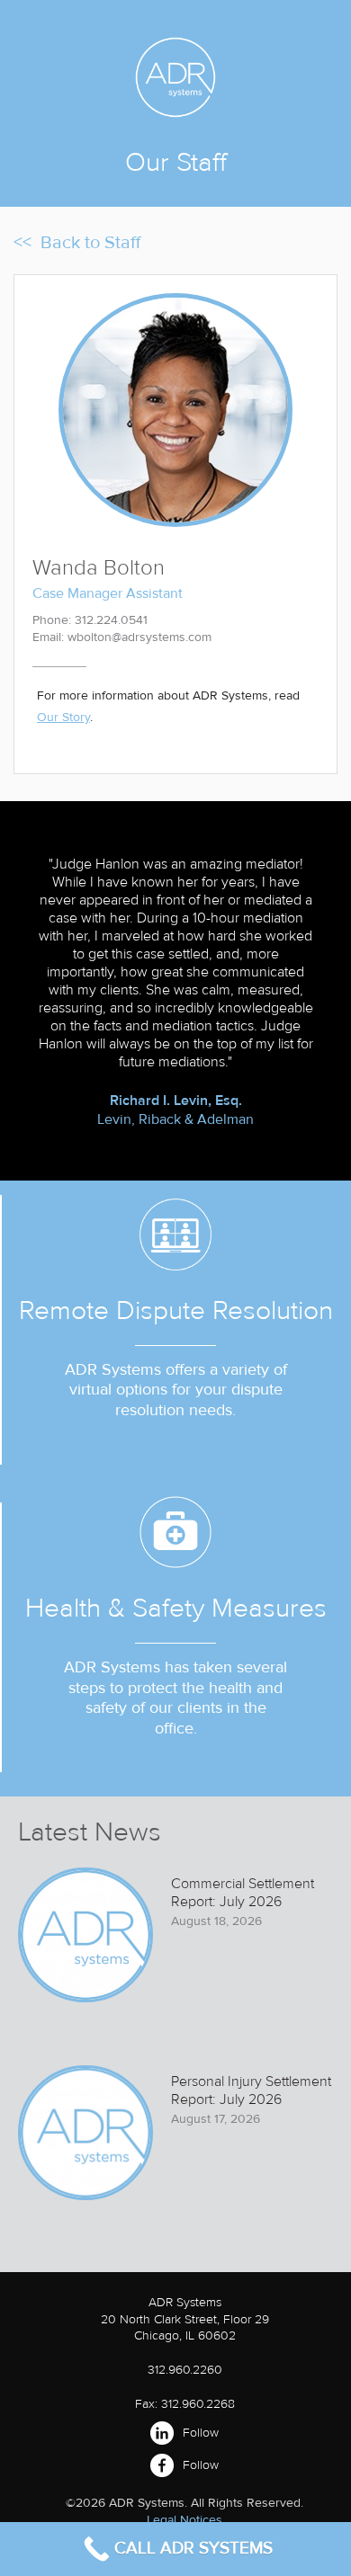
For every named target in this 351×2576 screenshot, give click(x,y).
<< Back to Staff (77, 243)
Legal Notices (184, 2520)
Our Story (63, 717)
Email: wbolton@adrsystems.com (122, 637)
